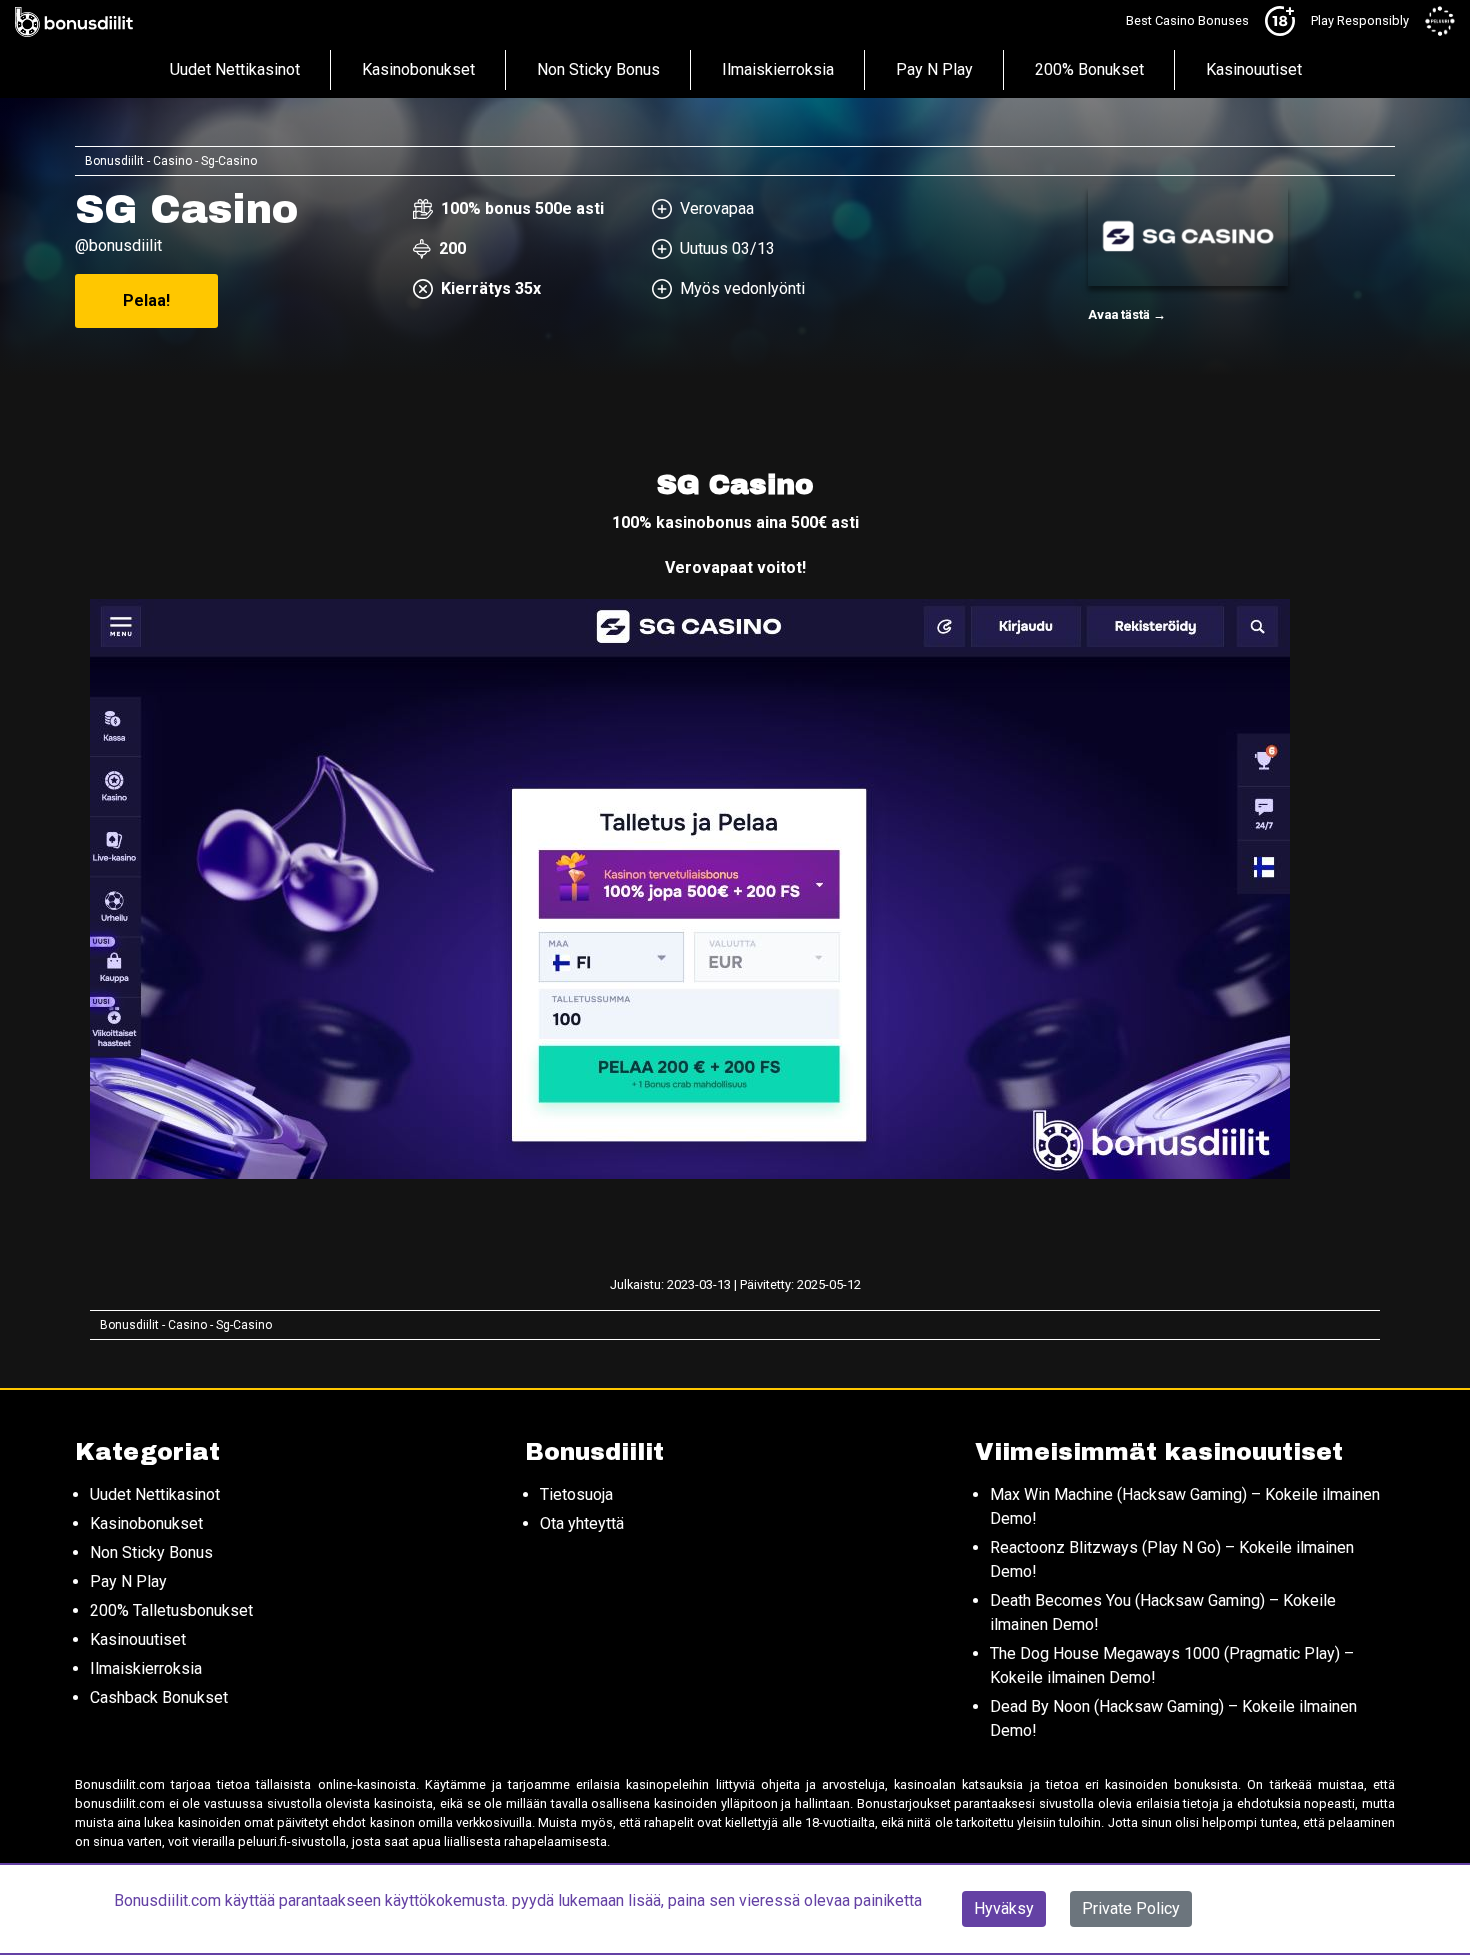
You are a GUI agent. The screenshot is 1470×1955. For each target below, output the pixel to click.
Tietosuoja (576, 1494)
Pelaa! (146, 300)
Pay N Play (934, 69)
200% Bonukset (1089, 69)
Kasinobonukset (418, 69)
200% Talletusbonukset (171, 1610)
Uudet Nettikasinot (235, 69)
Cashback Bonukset (159, 1697)
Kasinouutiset (1254, 69)
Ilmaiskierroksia (778, 69)
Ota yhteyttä (582, 1523)
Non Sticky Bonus (598, 69)
